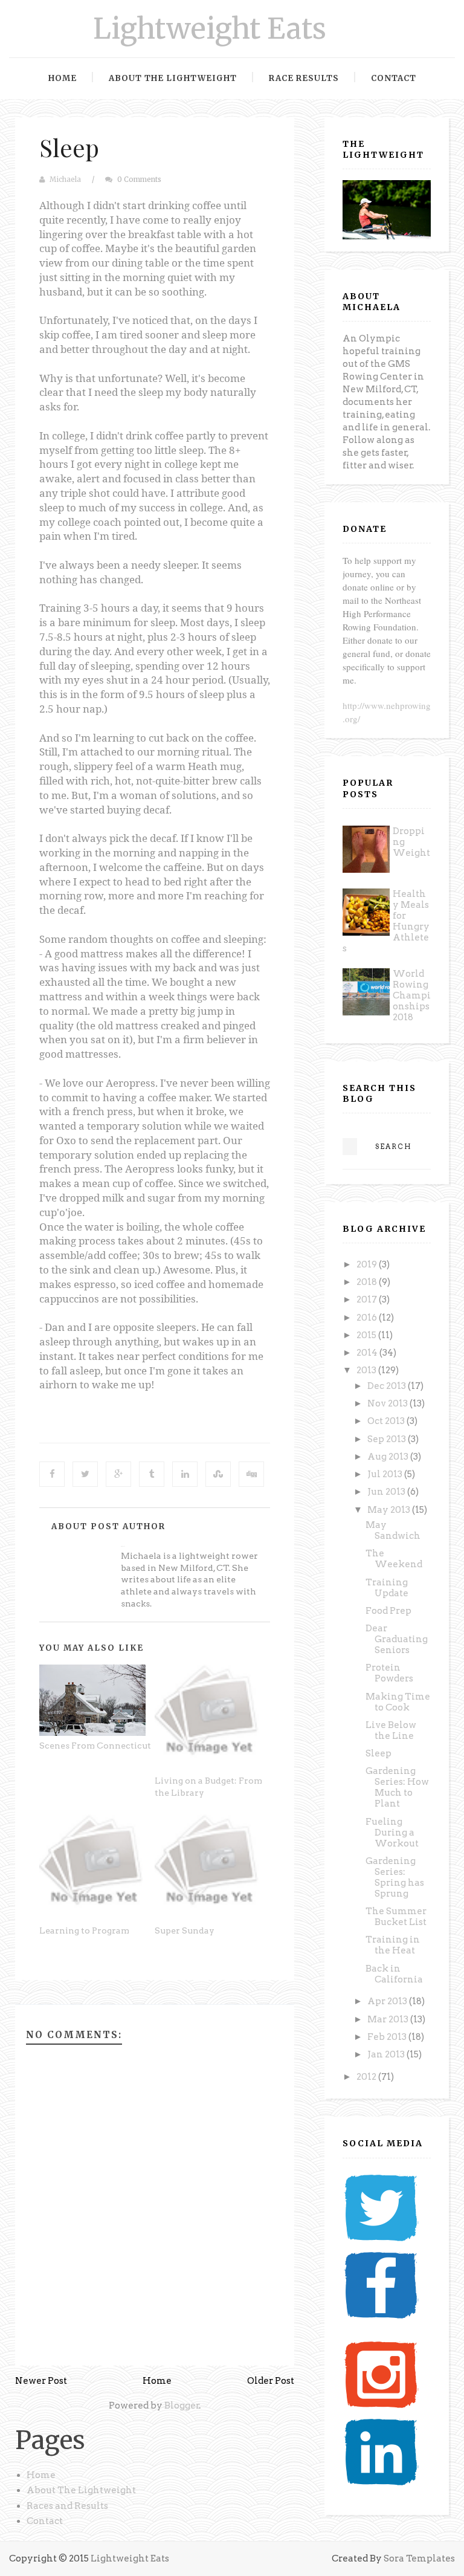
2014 (368, 1353)
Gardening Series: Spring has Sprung (395, 1877)
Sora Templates (419, 2558)
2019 (368, 1264)
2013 (367, 1370)
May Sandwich (393, 1530)
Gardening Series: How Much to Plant (397, 1787)
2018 (368, 1282)
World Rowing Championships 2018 (412, 995)
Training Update (387, 1588)
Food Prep (388, 1611)
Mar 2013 (389, 2019)
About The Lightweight (81, 2490)
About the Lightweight (173, 78)
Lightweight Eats (210, 29)
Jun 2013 (387, 1492)
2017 (368, 1299)
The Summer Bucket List (396, 1917)
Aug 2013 (389, 1457)
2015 (367, 1335)
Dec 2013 (388, 1386)
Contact (394, 78)
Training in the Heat (393, 1945)
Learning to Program (84, 1930)
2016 (368, 1318)
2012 (367, 2077)
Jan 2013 (387, 2054)
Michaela (65, 180)
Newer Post (41, 2381)
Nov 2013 (388, 1403)
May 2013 (390, 1510)
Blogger (182, 2406)
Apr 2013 (388, 2001)
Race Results (304, 78)
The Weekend (394, 1559)
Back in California (394, 1974)
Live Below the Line (391, 1730)
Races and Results (67, 2506)
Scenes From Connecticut (95, 1746)
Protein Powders (389, 1673)
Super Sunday (185, 1930)
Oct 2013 (387, 1421)
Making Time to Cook (398, 1702)
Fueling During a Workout (392, 1833)
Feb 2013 (388, 2037)
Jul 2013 (386, 1474)
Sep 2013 (388, 1439)
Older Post (271, 2381)
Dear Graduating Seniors (397, 1639)
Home (63, 78)
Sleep (69, 147)
